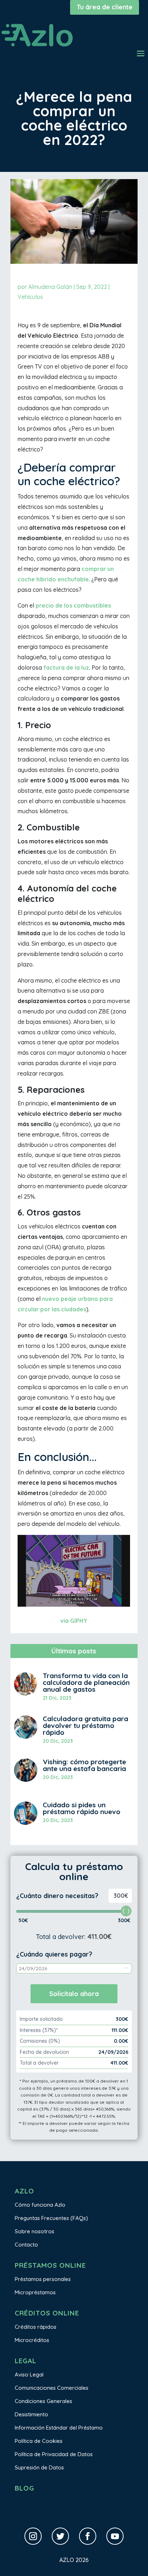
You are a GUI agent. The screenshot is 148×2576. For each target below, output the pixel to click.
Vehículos (30, 297)
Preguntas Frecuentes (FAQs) (51, 2218)
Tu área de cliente (105, 7)
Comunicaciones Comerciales (52, 2388)
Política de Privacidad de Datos (54, 2454)
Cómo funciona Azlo (40, 2205)
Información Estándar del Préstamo (59, 2428)
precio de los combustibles (73, 605)
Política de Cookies (39, 2441)
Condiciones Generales (43, 2401)
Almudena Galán (50, 287)
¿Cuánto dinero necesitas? (57, 1896)
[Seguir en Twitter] (60, 2536)
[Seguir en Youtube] (115, 2536)
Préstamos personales (43, 2279)
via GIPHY (74, 1621)
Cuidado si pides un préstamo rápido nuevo (82, 1808)
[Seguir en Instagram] (33, 2536)
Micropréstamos (35, 2292)
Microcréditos (32, 2340)
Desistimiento (31, 2414)
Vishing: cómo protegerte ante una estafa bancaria (84, 1765)
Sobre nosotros (34, 2231)
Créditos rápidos (36, 2327)
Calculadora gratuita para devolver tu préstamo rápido (85, 1725)
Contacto (26, 2245)
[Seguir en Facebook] (88, 2536)
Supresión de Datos (39, 2467)
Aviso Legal (29, 2374)
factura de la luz (66, 668)
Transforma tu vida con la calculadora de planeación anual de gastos (86, 1682)
